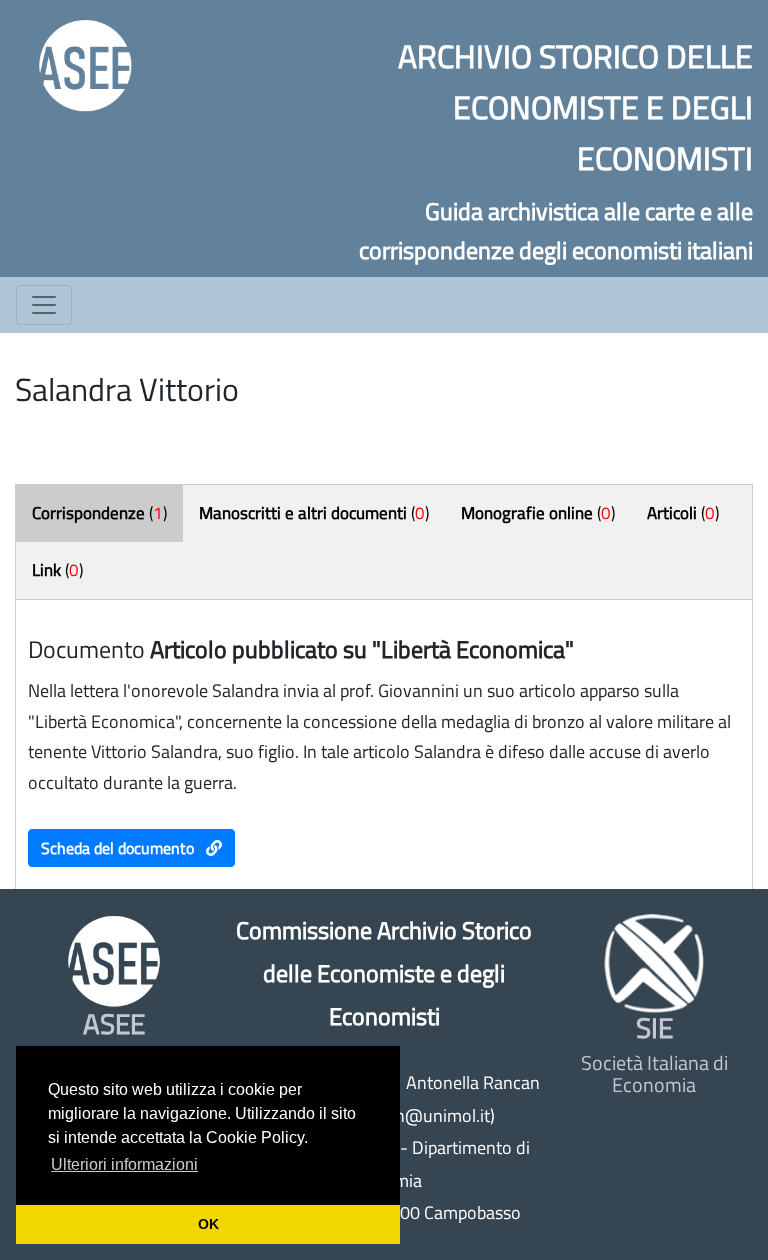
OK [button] (208, 1224)
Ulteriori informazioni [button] (124, 1164)
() (99, 513)
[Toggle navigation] (44, 305)
